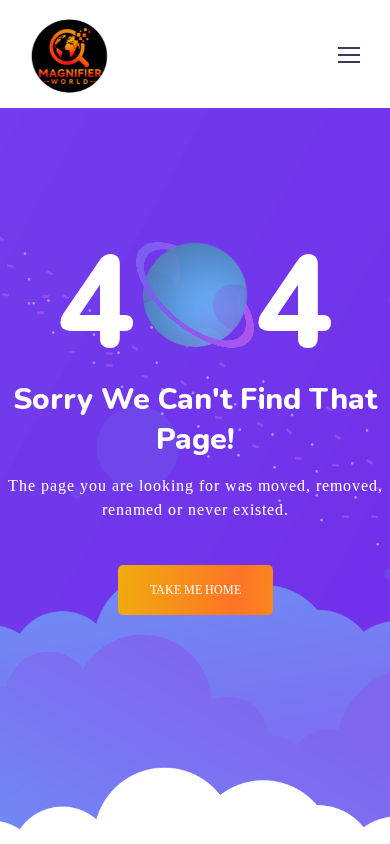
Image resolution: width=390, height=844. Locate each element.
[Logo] (70, 54)
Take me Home (195, 590)
